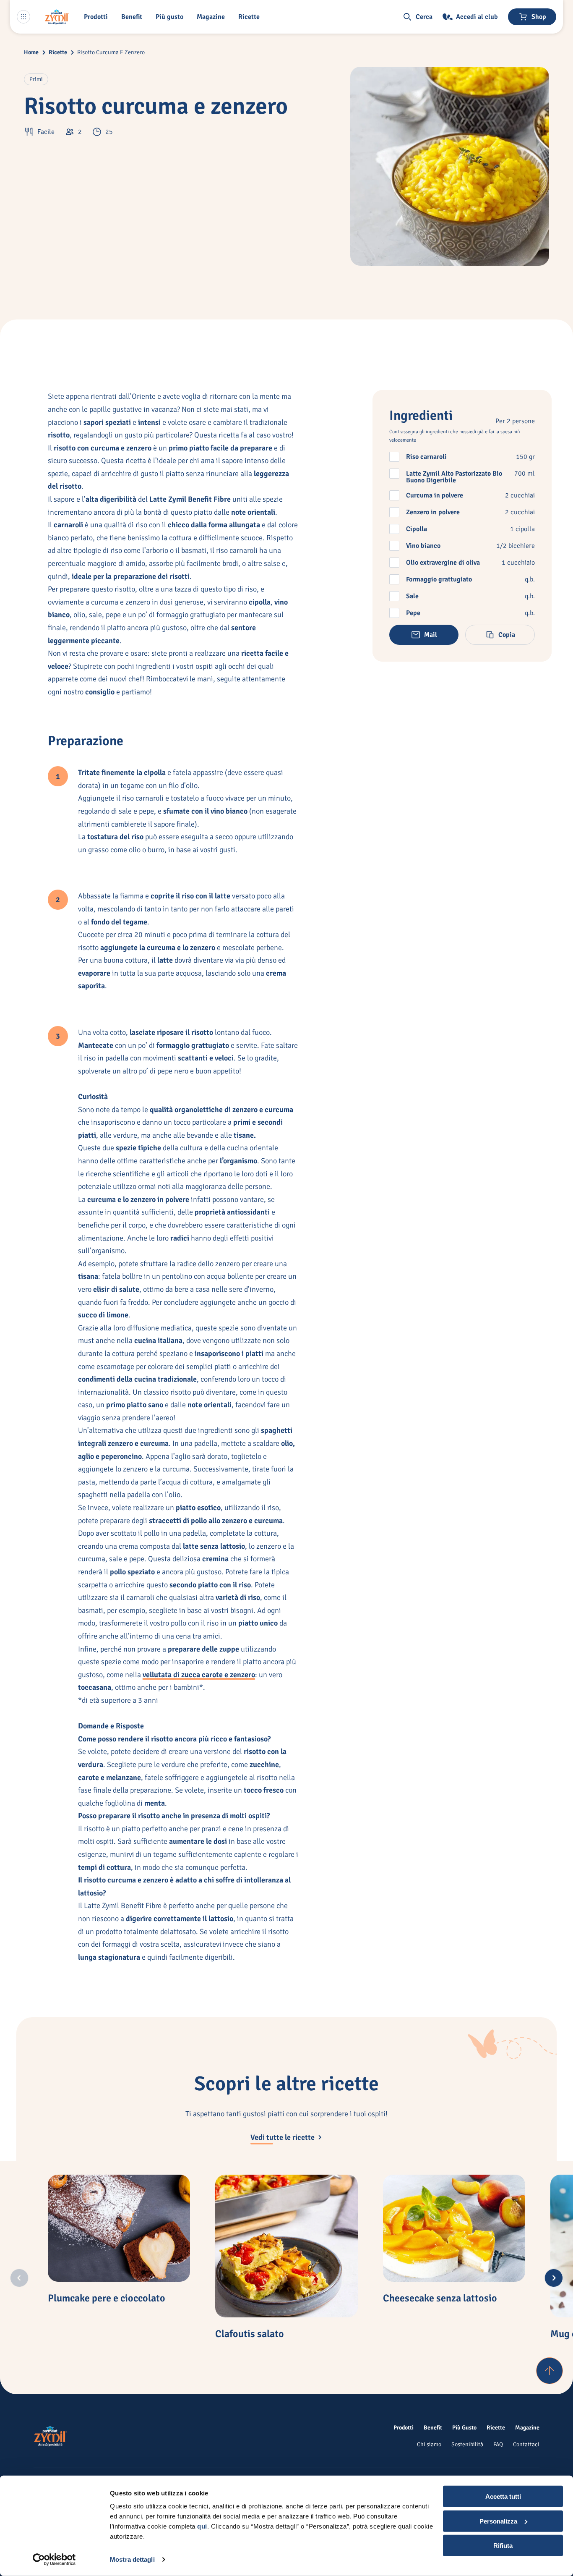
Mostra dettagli (132, 2559)
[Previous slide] (19, 2278)
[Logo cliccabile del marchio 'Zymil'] (57, 17)
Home (31, 52)
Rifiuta (503, 2546)
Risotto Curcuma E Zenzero (111, 52)
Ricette (58, 52)
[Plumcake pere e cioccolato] (119, 2228)
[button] (98, 17)
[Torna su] (550, 2371)
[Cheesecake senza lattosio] (454, 2228)
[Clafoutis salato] (286, 2246)
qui (202, 2526)
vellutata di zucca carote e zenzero (199, 1675)
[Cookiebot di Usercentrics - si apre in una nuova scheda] (54, 2560)
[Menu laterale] (23, 17)
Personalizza (498, 2521)
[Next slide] (554, 2278)
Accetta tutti (503, 2496)
